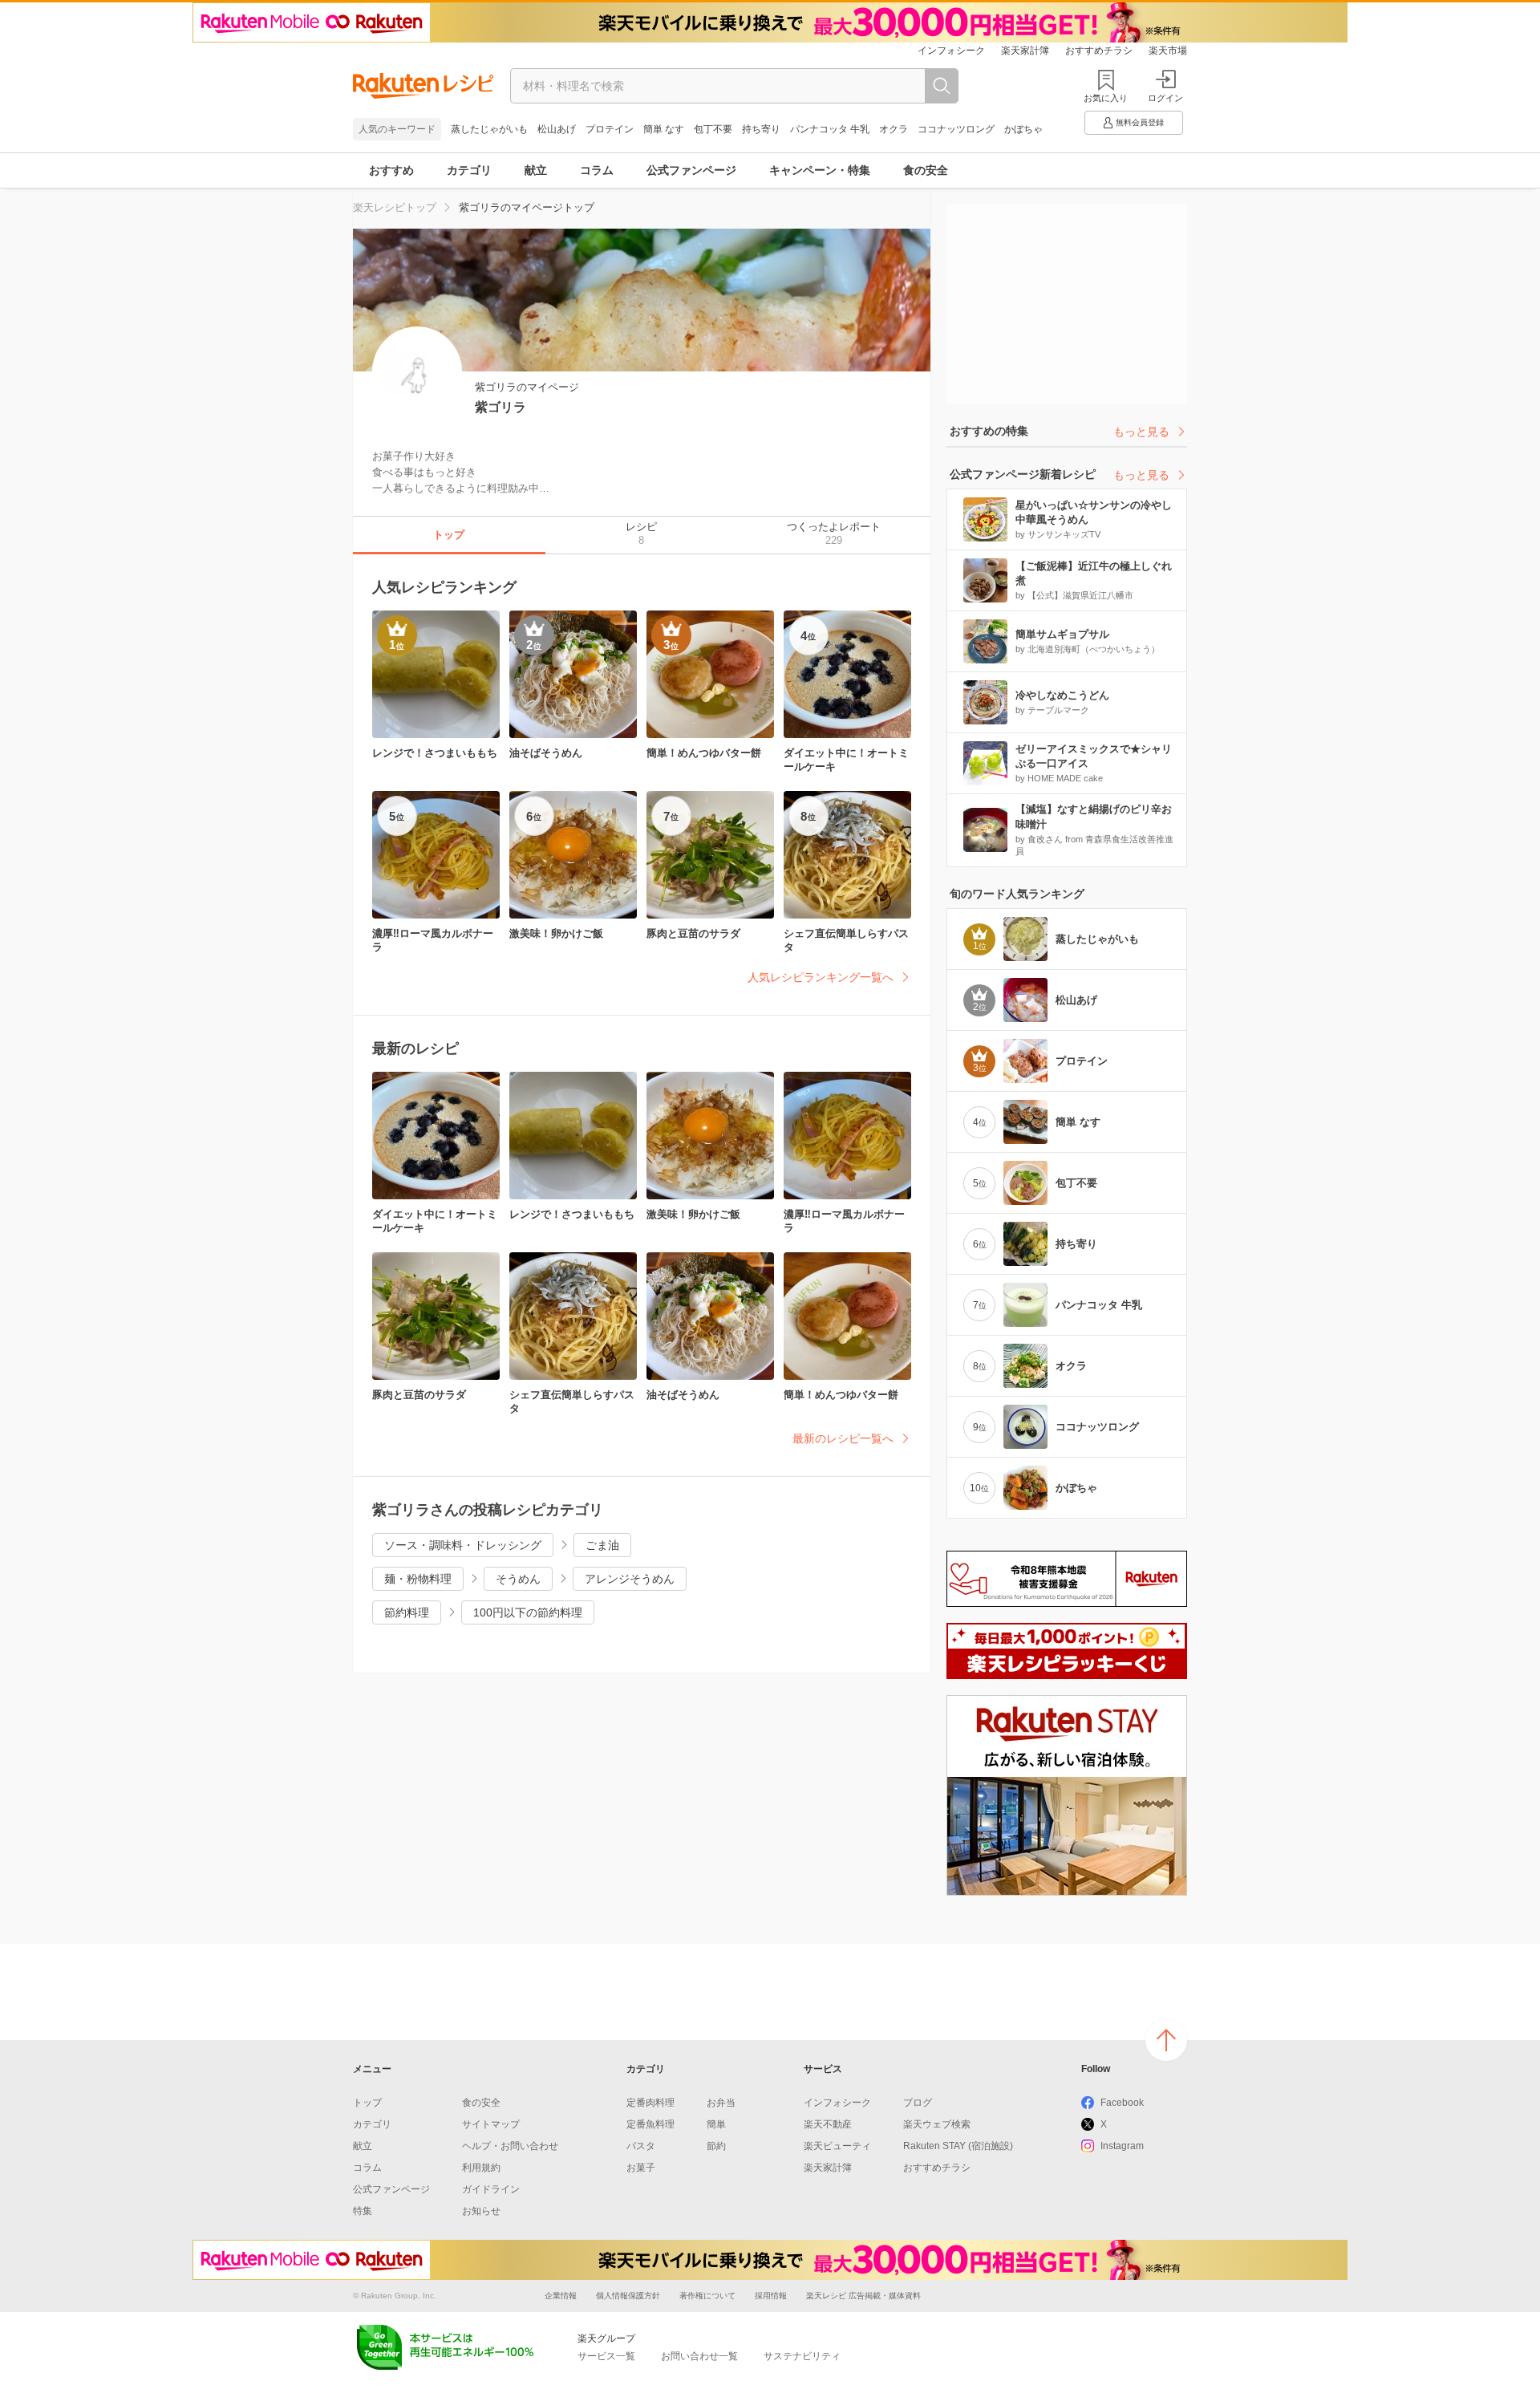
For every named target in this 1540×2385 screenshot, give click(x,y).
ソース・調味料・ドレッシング (463, 1545)
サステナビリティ (802, 2356)
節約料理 (407, 1612)
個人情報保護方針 (628, 2296)
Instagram (1122, 2146)
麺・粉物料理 (418, 1579)
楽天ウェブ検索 (937, 2124)
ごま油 (602, 1545)
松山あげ (557, 129)
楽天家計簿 (1025, 51)
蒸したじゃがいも (489, 129)
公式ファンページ (691, 170)
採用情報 (771, 2296)
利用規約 (481, 2168)
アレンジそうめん (630, 1579)
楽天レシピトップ (395, 207)
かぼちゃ (1023, 129)
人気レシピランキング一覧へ (821, 977)
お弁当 (721, 2103)
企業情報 (561, 2296)
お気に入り (1106, 98)
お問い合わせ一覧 (699, 2356)
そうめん (518, 1579)
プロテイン (610, 129)
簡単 (716, 2124)
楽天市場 (1168, 51)
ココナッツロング (956, 129)
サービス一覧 (606, 2356)
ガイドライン (491, 2189)
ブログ (918, 2103)
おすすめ (391, 170)
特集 (363, 2211)
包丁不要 (713, 129)
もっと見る (1141, 432)
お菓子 (641, 2168)
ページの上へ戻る (1166, 2040)
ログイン (1165, 98)
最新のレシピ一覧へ (843, 1438)
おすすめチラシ (1099, 51)
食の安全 (926, 170)
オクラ (894, 129)
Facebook (1122, 2103)
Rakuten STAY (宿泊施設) (958, 2146)
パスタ (641, 2146)
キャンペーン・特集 (820, 170)
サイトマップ (491, 2124)
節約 (716, 2146)
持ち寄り (761, 129)
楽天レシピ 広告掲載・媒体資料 (863, 2296)
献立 (536, 170)
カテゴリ (469, 170)
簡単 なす (664, 129)
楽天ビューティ (837, 2146)
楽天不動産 (828, 2124)
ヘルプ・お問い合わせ (510, 2146)
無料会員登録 (1140, 122)
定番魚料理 (650, 2124)
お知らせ (481, 2211)
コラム (597, 170)
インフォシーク (951, 51)
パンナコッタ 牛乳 (830, 129)
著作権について (707, 2296)
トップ (367, 2103)
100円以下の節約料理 (528, 1612)
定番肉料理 (650, 2103)
